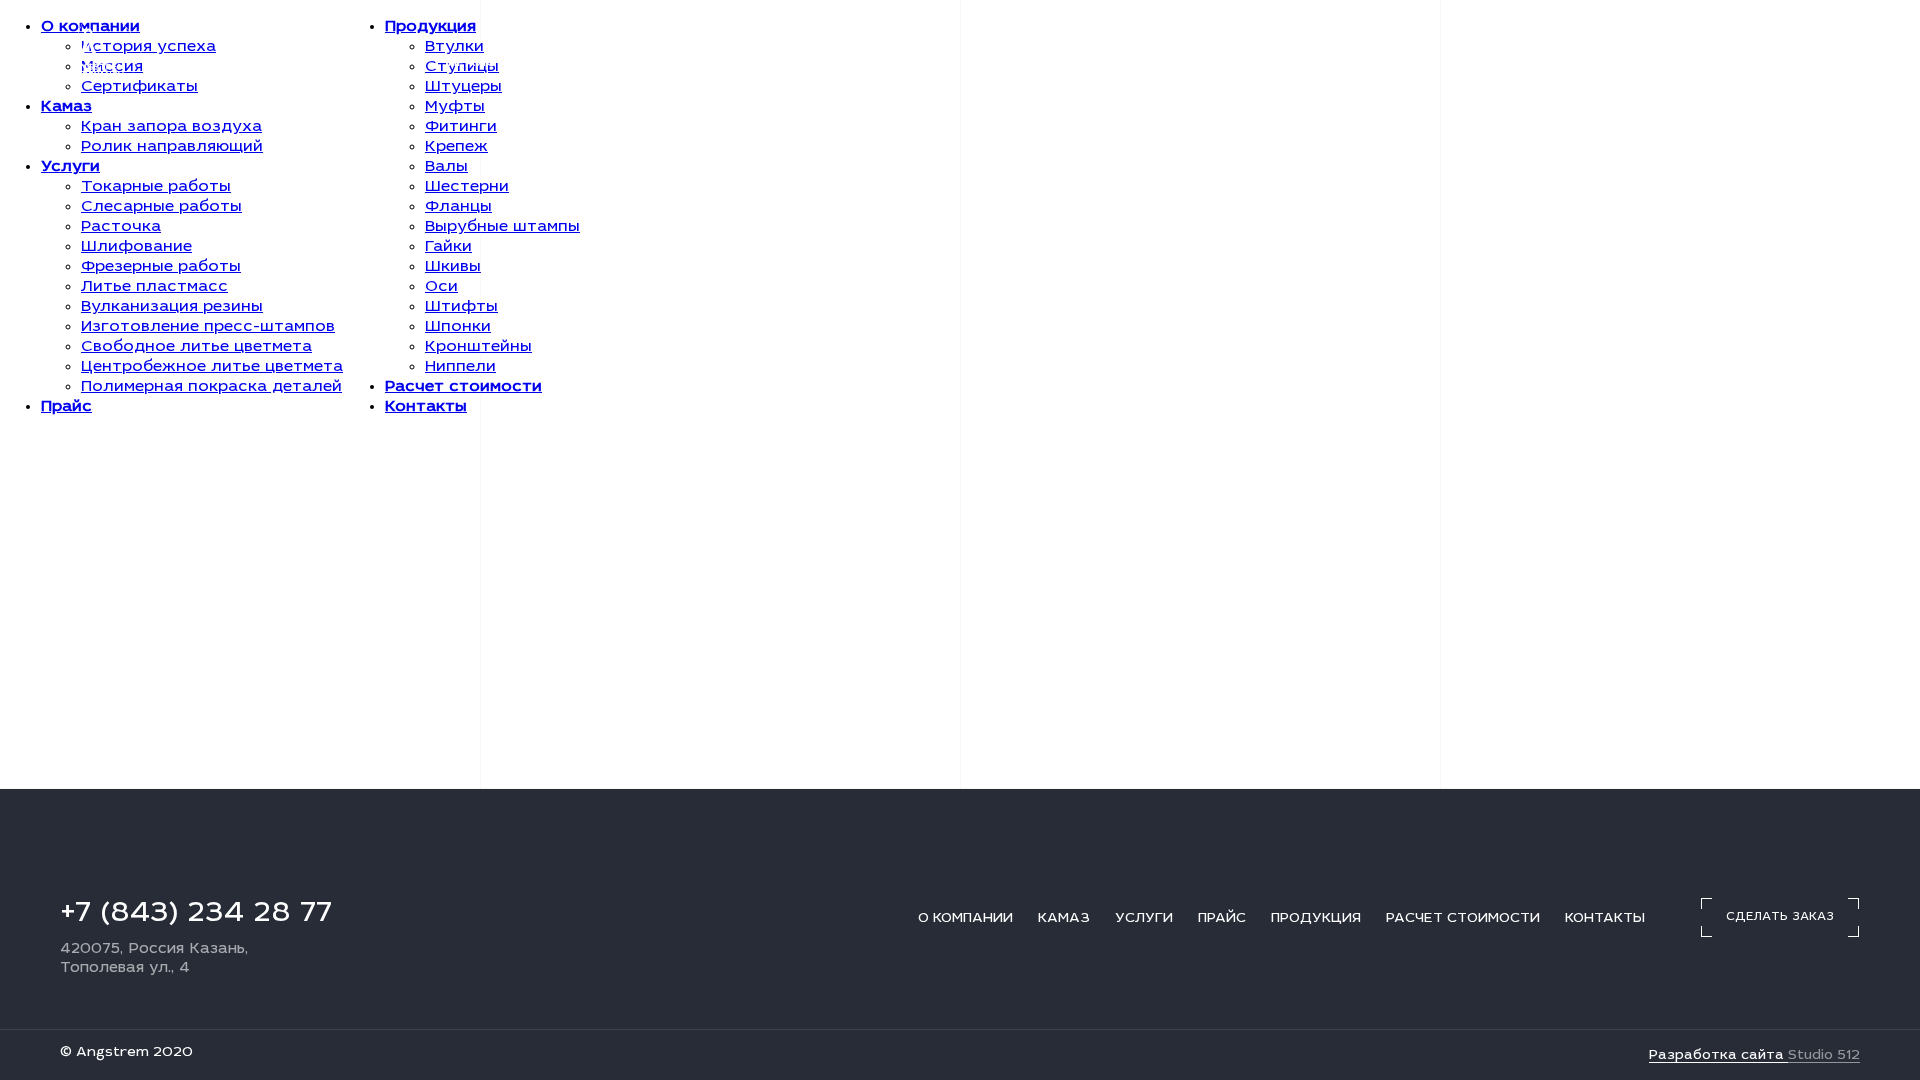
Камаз (314, 63)
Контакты (855, 63)
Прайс (472, 63)
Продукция (566, 63)
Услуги (394, 63)
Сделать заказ (1780, 62)
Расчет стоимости (713, 63)
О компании (215, 63)
